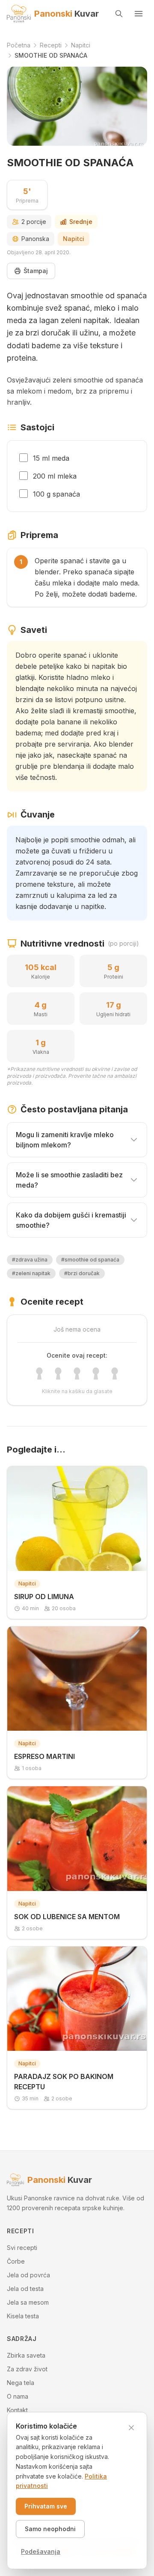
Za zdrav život (27, 2369)
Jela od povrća (28, 2275)
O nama (18, 2396)
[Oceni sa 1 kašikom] (39, 1373)
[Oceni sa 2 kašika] (58, 1373)
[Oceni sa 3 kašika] (77, 1373)
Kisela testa (23, 2316)
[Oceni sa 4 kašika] (96, 1373)
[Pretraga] (119, 14)
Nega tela (21, 2383)
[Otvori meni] (139, 14)
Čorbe (16, 2261)
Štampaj (36, 271)
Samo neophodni (50, 2529)
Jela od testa (25, 2289)
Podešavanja (41, 2551)
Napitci (74, 239)
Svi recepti (22, 2248)
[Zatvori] (131, 2428)
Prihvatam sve (46, 2506)
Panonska (35, 239)
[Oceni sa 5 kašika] (115, 1373)
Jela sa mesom (28, 2302)
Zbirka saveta (26, 2355)
